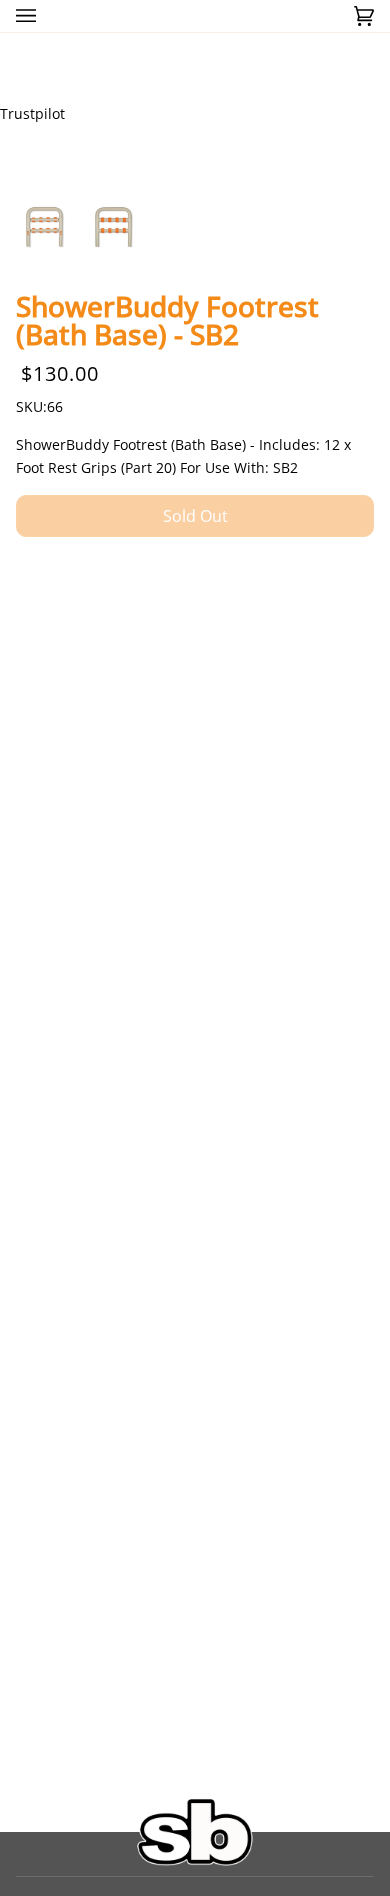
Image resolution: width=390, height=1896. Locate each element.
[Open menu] (46, 16)
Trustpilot (32, 113)
